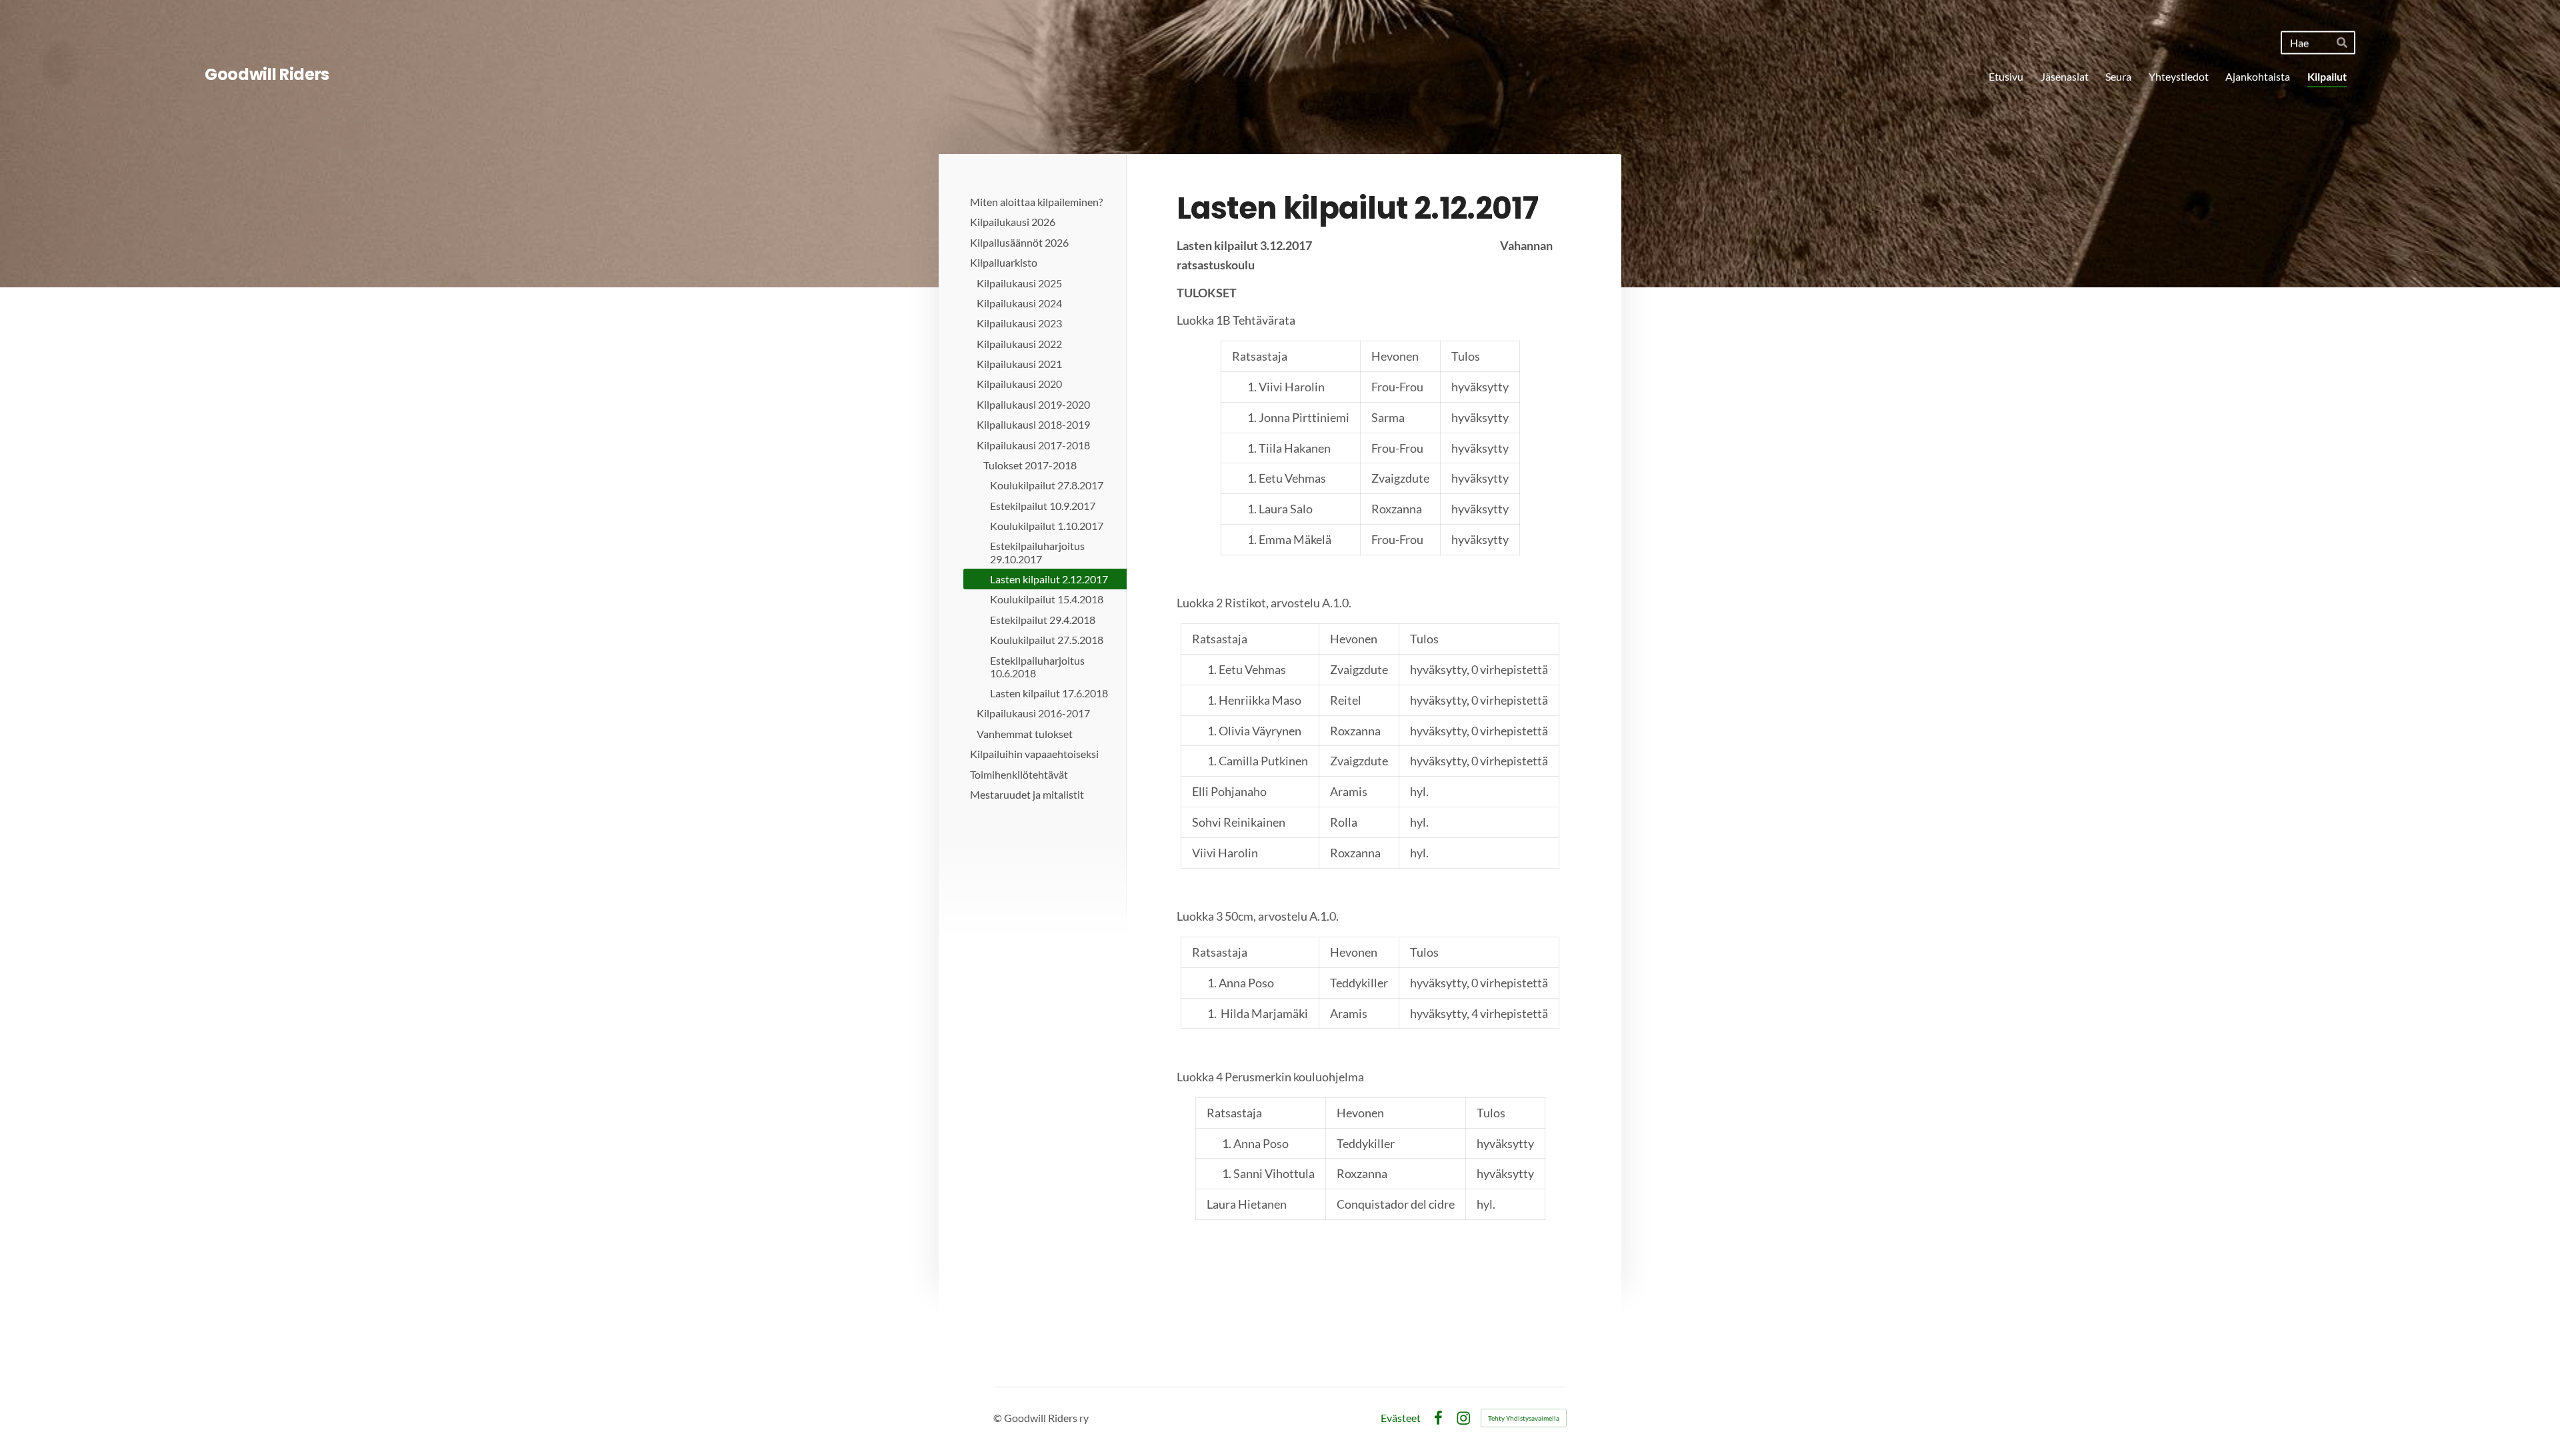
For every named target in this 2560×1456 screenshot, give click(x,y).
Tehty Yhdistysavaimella (1524, 1418)
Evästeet (1401, 1418)
